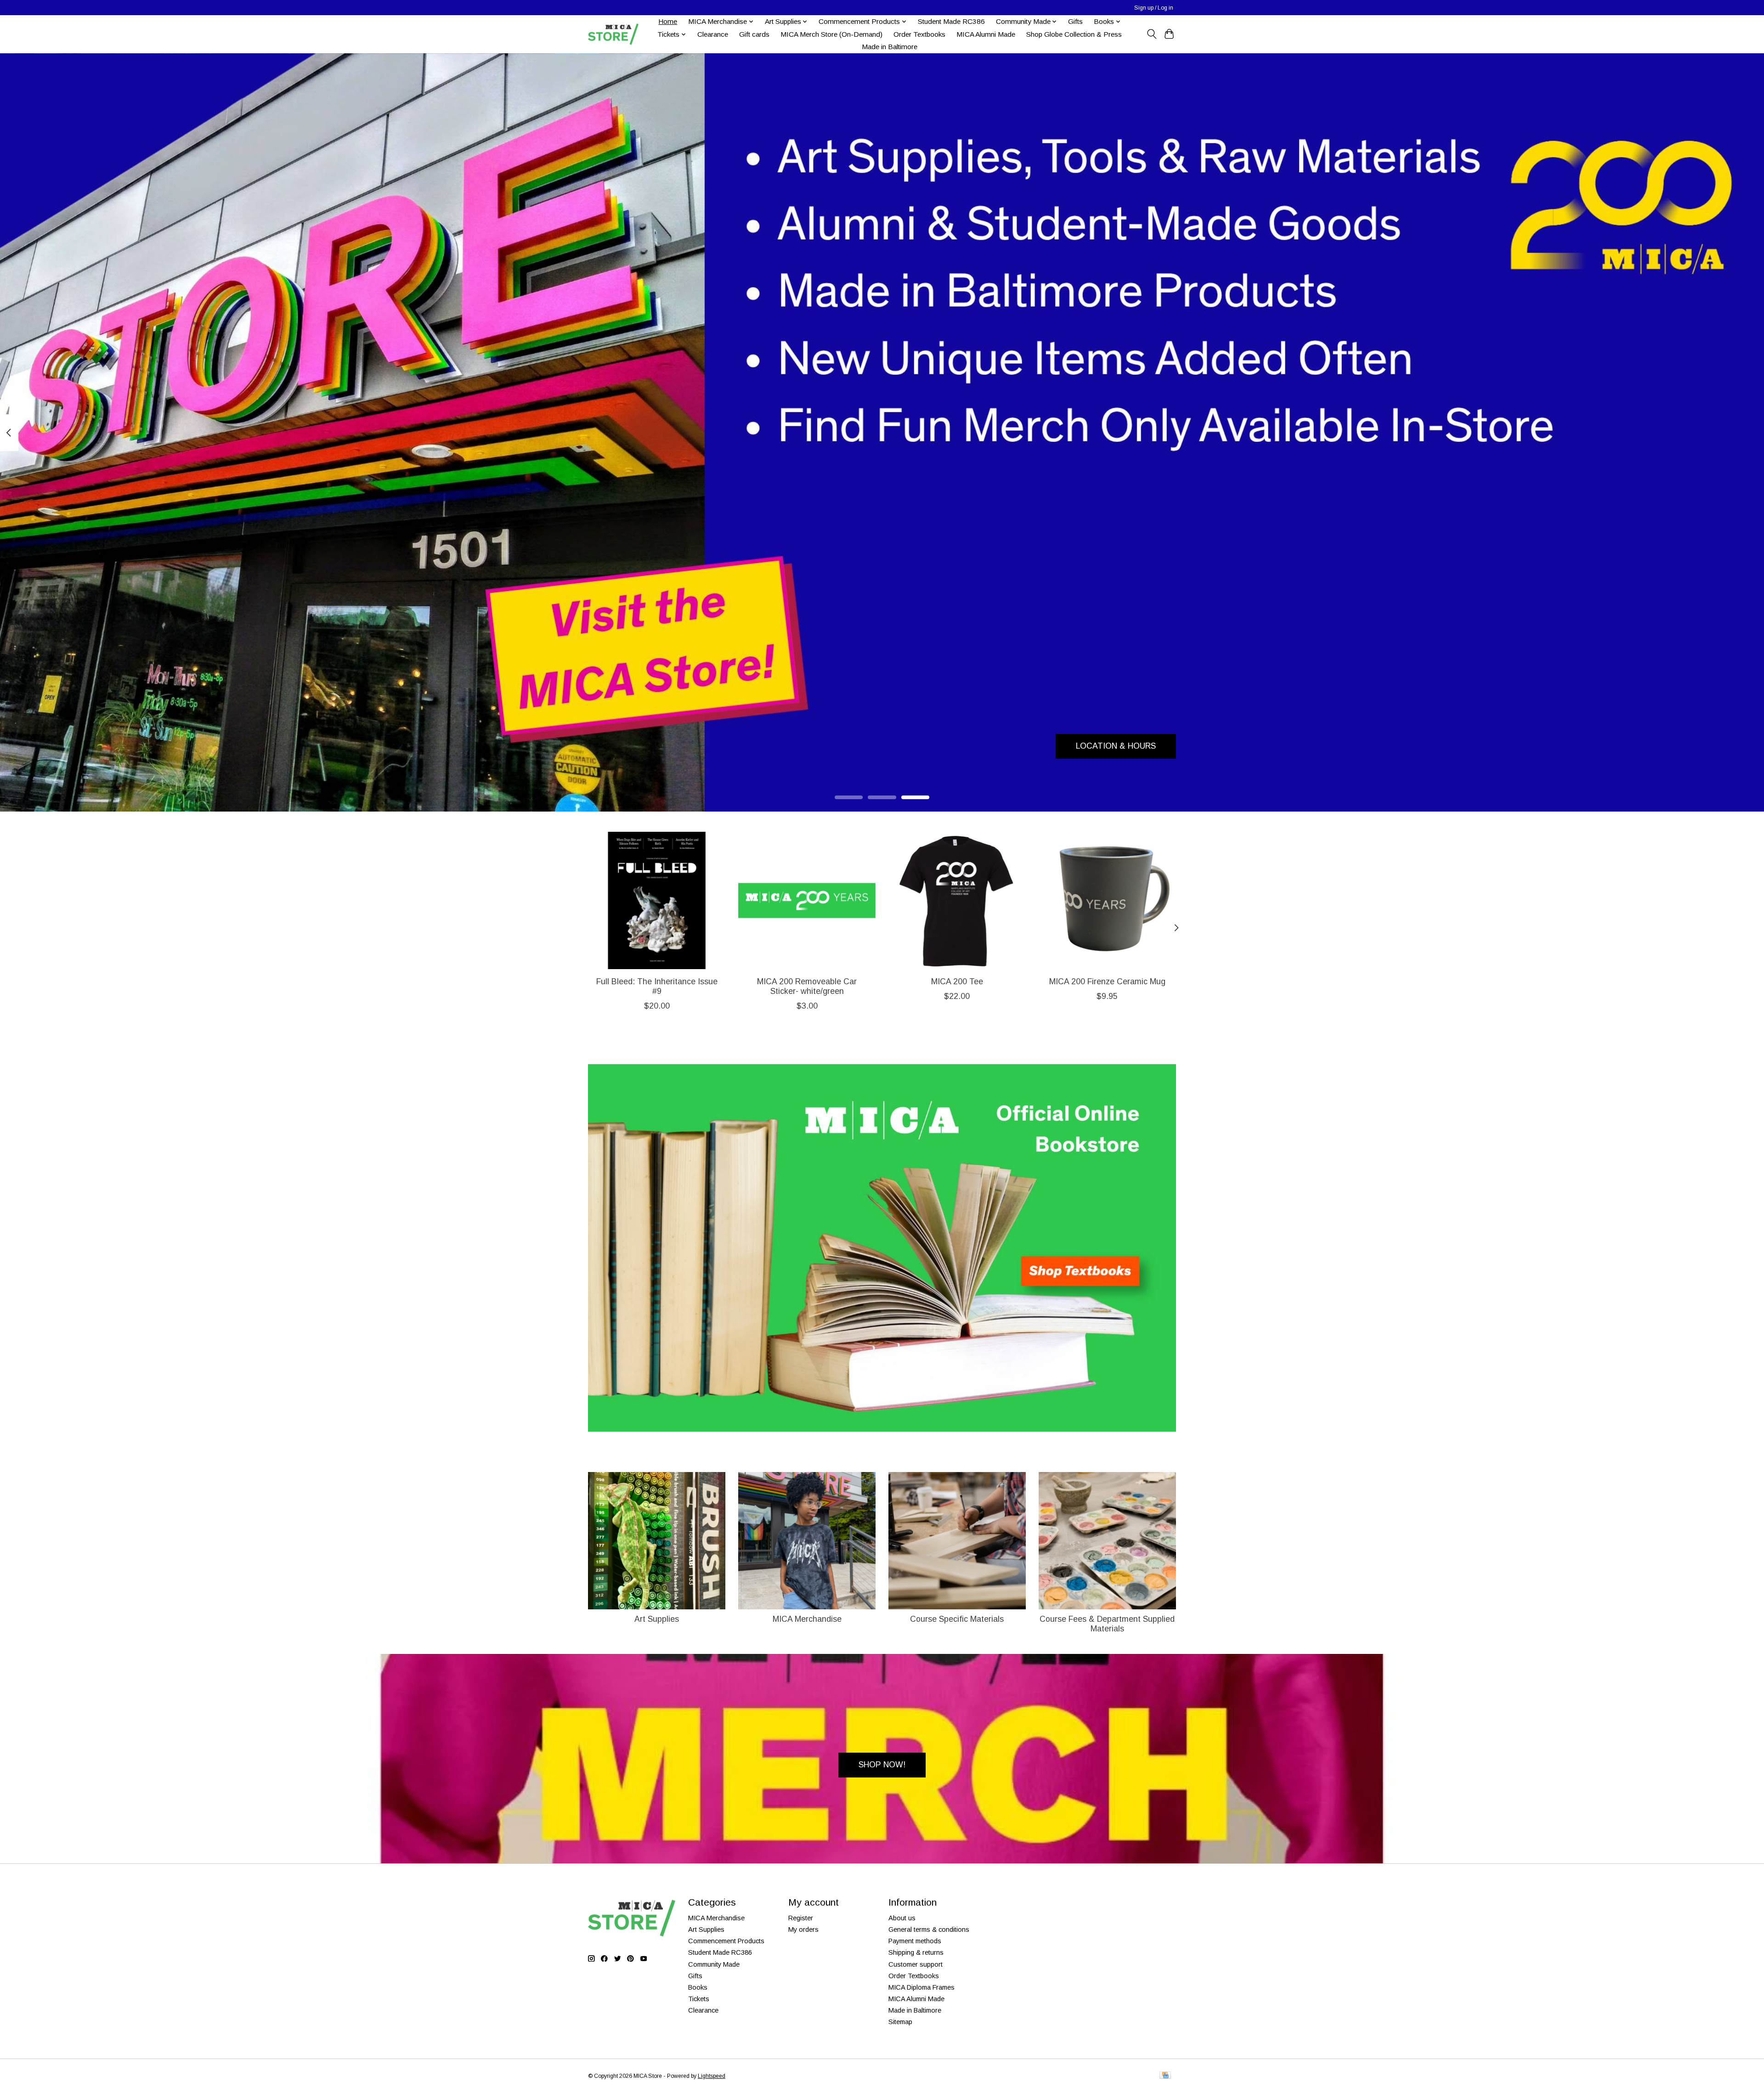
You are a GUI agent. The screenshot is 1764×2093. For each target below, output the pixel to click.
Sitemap (900, 2022)
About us (902, 1918)
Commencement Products (726, 1941)
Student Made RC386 (951, 21)
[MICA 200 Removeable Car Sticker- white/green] (807, 900)
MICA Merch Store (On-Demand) (831, 34)
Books (698, 1987)
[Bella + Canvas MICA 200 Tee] (957, 900)
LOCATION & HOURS (1116, 746)
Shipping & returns (916, 1952)
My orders (803, 1929)
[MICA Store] (613, 34)
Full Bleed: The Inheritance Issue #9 (657, 986)
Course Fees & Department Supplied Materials (1107, 1624)
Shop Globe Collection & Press (1074, 34)
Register (801, 1918)
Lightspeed (712, 2076)
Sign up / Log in (1154, 8)
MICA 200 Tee (957, 982)
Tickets (699, 1999)
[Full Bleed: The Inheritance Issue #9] (657, 900)
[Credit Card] (1165, 2076)
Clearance (713, 34)
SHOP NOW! (882, 1765)
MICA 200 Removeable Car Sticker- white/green (807, 986)
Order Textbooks (919, 34)
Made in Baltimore (890, 47)
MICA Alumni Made (986, 34)
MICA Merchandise (807, 1619)
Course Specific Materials (957, 1619)
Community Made (714, 1964)
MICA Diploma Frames (922, 1987)
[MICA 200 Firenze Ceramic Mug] (1107, 900)
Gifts (1075, 21)
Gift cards (754, 34)
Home (668, 21)
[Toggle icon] (1151, 34)
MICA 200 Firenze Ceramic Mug (1107, 982)
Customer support (916, 1964)
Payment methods (915, 1941)
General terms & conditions (929, 1929)
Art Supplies (657, 1619)
